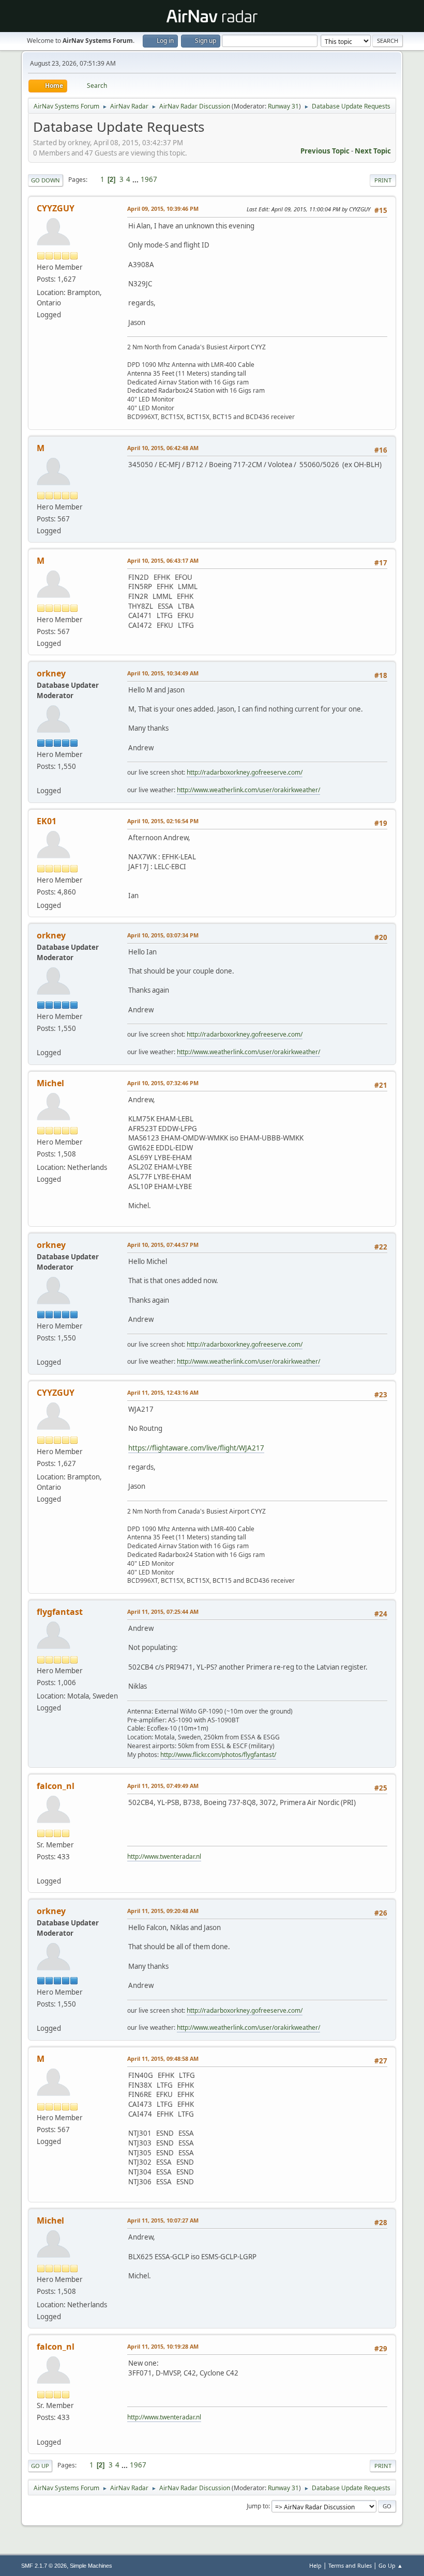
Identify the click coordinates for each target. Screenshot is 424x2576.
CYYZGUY (56, 208)
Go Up (40, 2466)
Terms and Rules (350, 2565)
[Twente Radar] (41, 1869)
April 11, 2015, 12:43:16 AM (163, 1392)
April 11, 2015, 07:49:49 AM (163, 1786)
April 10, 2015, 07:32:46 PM (163, 1083)
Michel (50, 1083)
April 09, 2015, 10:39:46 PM (163, 209)
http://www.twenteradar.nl (164, 1856)
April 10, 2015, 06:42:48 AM (163, 448)
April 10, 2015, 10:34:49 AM (163, 673)
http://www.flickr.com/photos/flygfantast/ (218, 1755)
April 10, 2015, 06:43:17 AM (163, 560)
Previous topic (325, 151)
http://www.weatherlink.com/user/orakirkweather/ (248, 790)
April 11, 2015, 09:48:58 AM (163, 2058)
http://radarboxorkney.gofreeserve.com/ (245, 772)
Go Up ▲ (391, 2565)
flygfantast (60, 1612)
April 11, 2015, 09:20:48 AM (163, 1911)
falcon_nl (56, 1786)
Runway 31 (283, 106)
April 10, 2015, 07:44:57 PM (163, 1245)
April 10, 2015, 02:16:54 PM (163, 821)
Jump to (258, 2506)
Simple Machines (91, 2566)
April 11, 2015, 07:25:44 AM (163, 1611)
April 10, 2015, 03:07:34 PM (163, 935)
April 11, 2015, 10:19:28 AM (163, 2346)
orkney (51, 673)
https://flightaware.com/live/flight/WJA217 (196, 1448)
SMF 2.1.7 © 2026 (44, 2566)
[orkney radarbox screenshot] (41, 778)
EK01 (47, 821)
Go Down (46, 180)
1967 (149, 179)
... (136, 179)
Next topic (373, 151)
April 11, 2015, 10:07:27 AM (163, 2220)
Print (383, 180)
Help (315, 2565)
